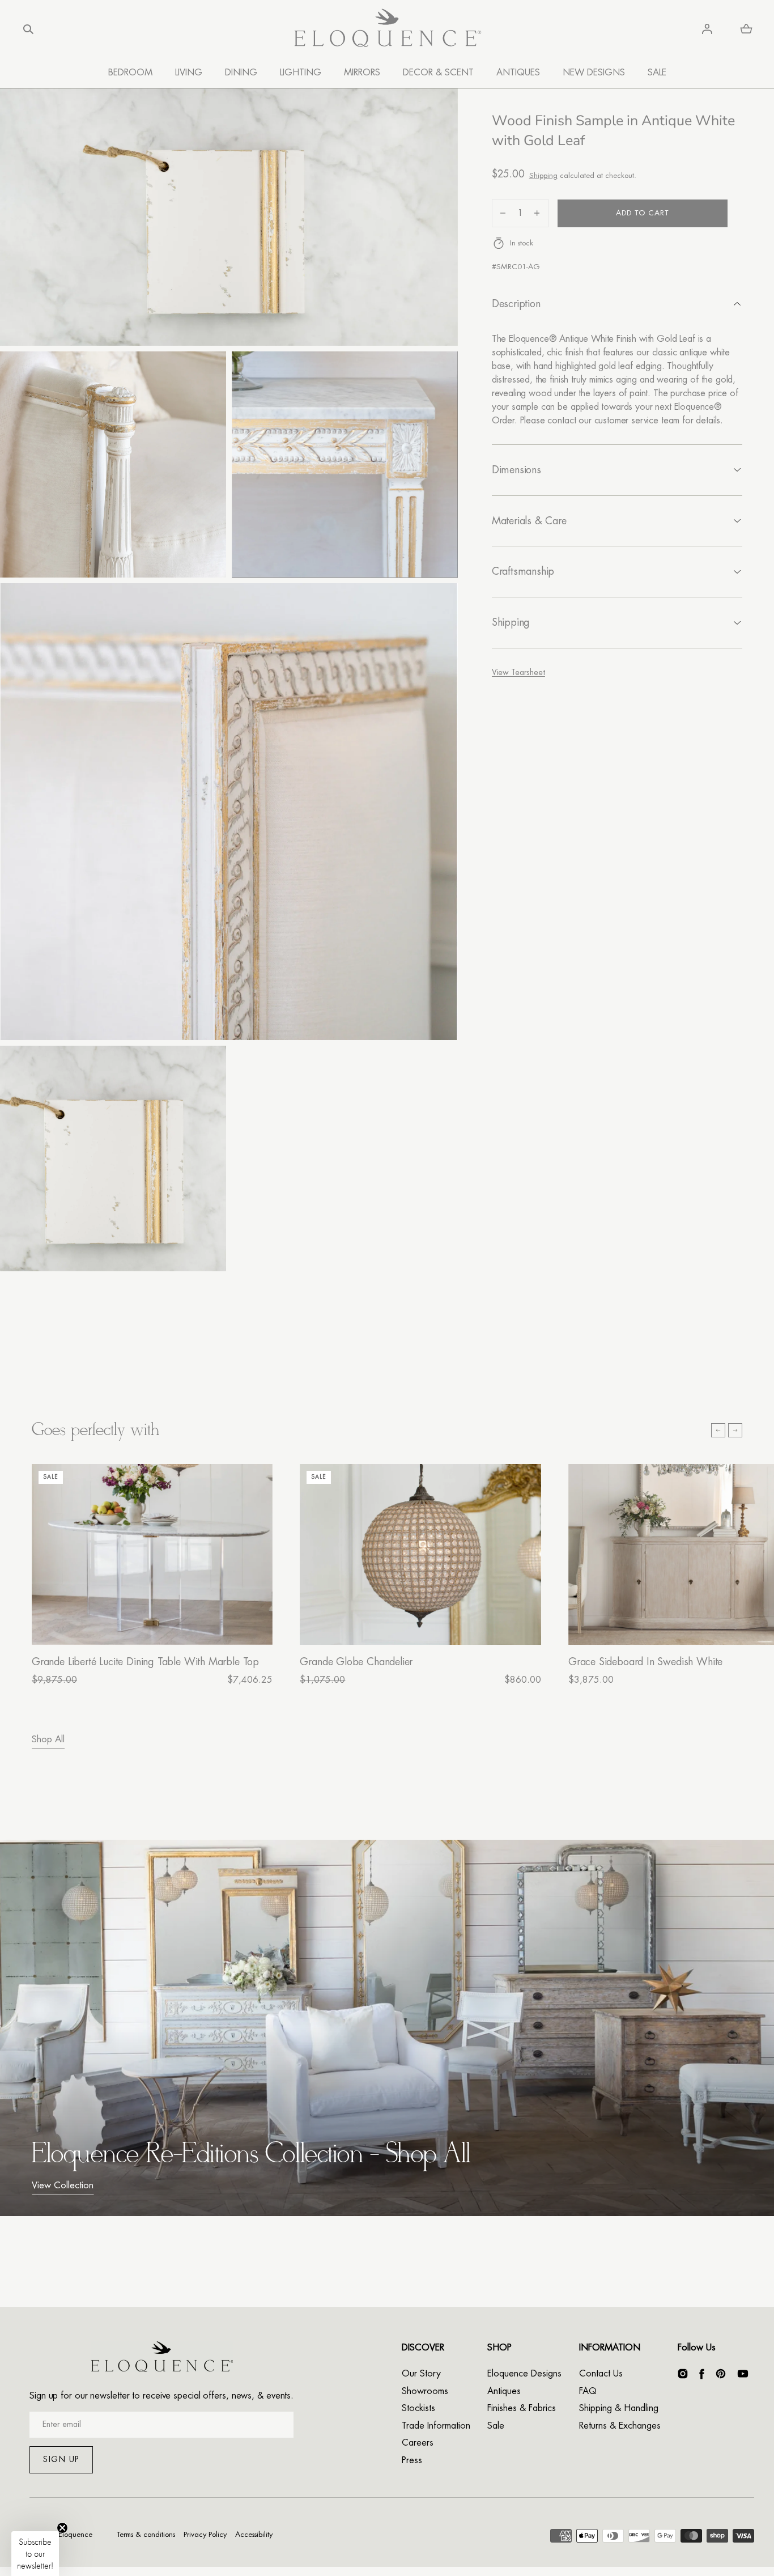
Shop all (48, 1739)
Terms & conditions (146, 2534)
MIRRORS (362, 73)
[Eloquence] (387, 29)
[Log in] (707, 29)
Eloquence (75, 2534)
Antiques (504, 2391)
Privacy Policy (205, 2534)
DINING (241, 73)
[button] (28, 29)
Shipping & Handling (619, 2408)
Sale (496, 2426)
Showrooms (425, 2391)
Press (412, 2460)
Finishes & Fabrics (522, 2408)
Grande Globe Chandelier (356, 1662)
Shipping (543, 175)
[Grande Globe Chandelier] (420, 1554)
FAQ (588, 2391)
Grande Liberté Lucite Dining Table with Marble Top (145, 1662)
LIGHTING (301, 73)
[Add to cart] (252, 1624)
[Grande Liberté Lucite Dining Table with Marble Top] (152, 1554)
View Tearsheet (518, 672)
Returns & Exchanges (620, 2426)
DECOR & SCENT (438, 73)
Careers (418, 2443)
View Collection (63, 2185)
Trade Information (436, 2426)
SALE (657, 73)
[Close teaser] (62, 2528)
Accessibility (254, 2534)
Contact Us (601, 2374)
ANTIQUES (518, 73)
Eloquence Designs (524, 2374)
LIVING (189, 73)
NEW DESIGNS (594, 73)
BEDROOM (130, 73)
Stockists (418, 2408)
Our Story (421, 2374)
